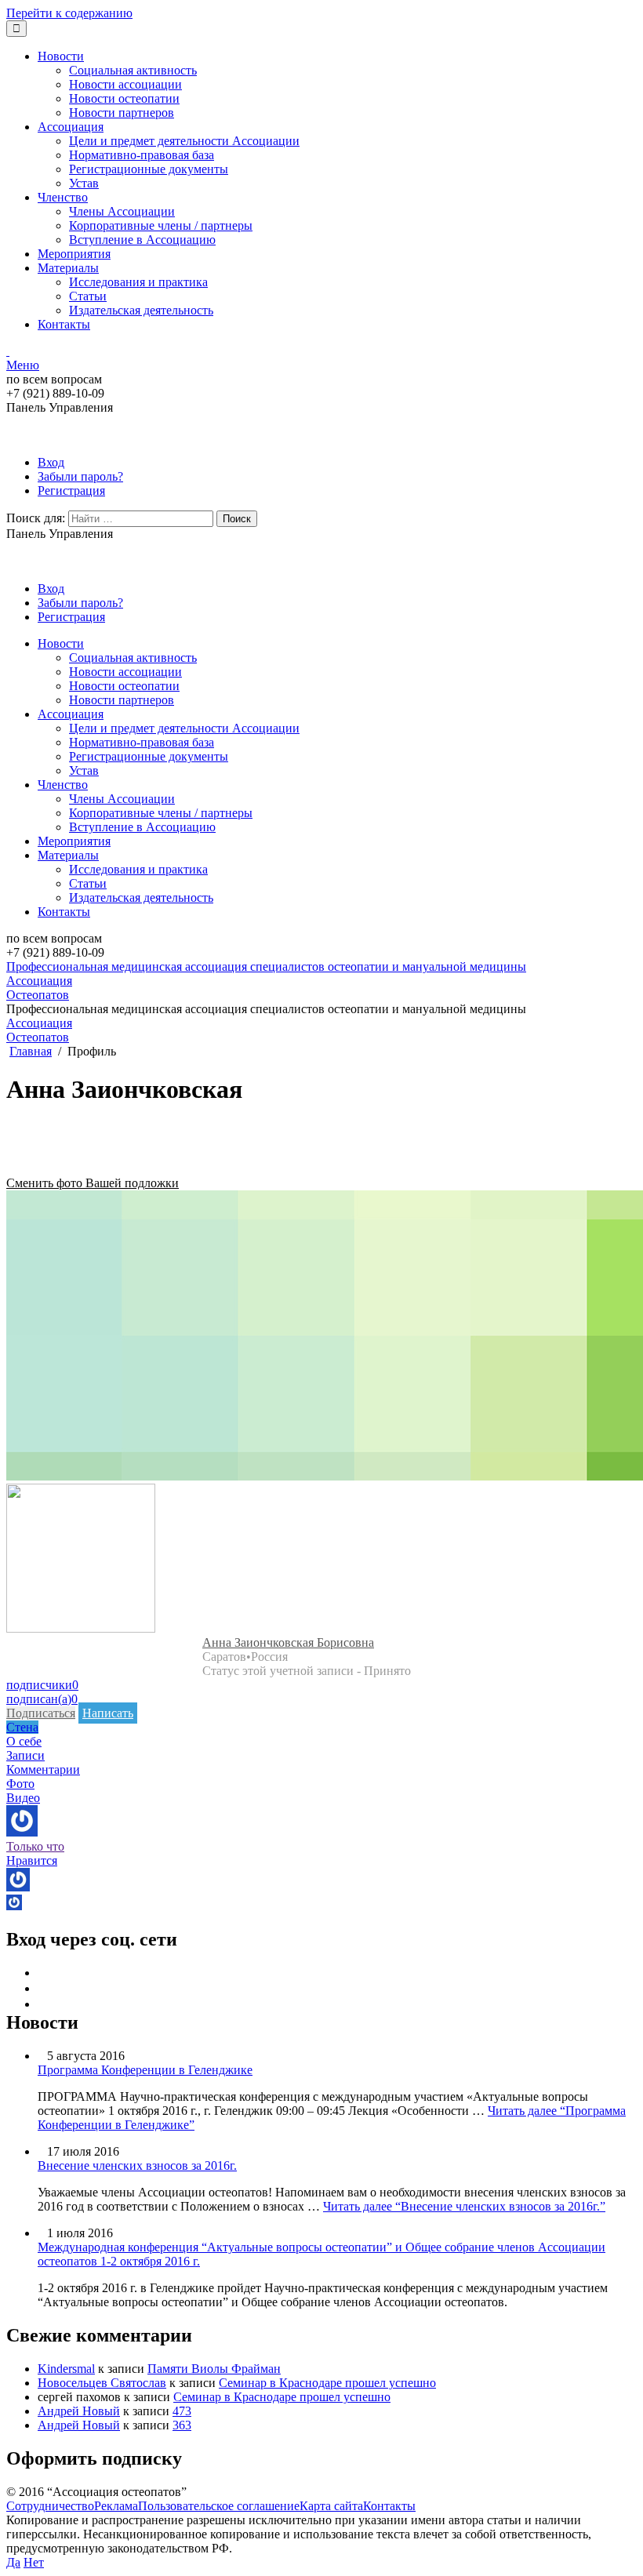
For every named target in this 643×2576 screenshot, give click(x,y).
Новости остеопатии (124, 98)
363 (182, 2425)
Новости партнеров (122, 113)
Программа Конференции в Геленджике (145, 2070)
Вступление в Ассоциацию (142, 240)
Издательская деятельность (141, 310)
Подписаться (41, 1713)
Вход (51, 462)
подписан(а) (42, 1699)
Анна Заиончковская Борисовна (288, 1642)
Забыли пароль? (80, 476)
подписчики (42, 1685)
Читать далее (464, 2206)
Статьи (88, 296)
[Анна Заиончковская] (81, 1628)
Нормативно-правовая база (142, 155)
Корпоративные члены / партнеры (161, 225)
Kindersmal (66, 2369)
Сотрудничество (50, 2506)
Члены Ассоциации (122, 211)
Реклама (116, 2506)
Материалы (68, 268)
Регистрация (71, 490)
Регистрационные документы (149, 169)
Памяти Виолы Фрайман (214, 2369)
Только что (35, 1846)
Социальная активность (133, 70)
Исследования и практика (138, 282)
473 (182, 2411)
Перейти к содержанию (69, 13)
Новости (61, 56)
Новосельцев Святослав (102, 2383)
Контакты (64, 324)
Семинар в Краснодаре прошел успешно (327, 2383)
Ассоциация (71, 127)
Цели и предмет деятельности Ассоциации (184, 141)
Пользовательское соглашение (219, 2506)
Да (13, 2562)
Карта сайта (331, 2506)
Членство (63, 197)
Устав (84, 183)
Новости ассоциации (125, 84)
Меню (23, 365)
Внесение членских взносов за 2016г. (137, 2165)
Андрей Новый (79, 2411)
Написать (108, 1713)
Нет (34, 2562)
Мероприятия (74, 254)
